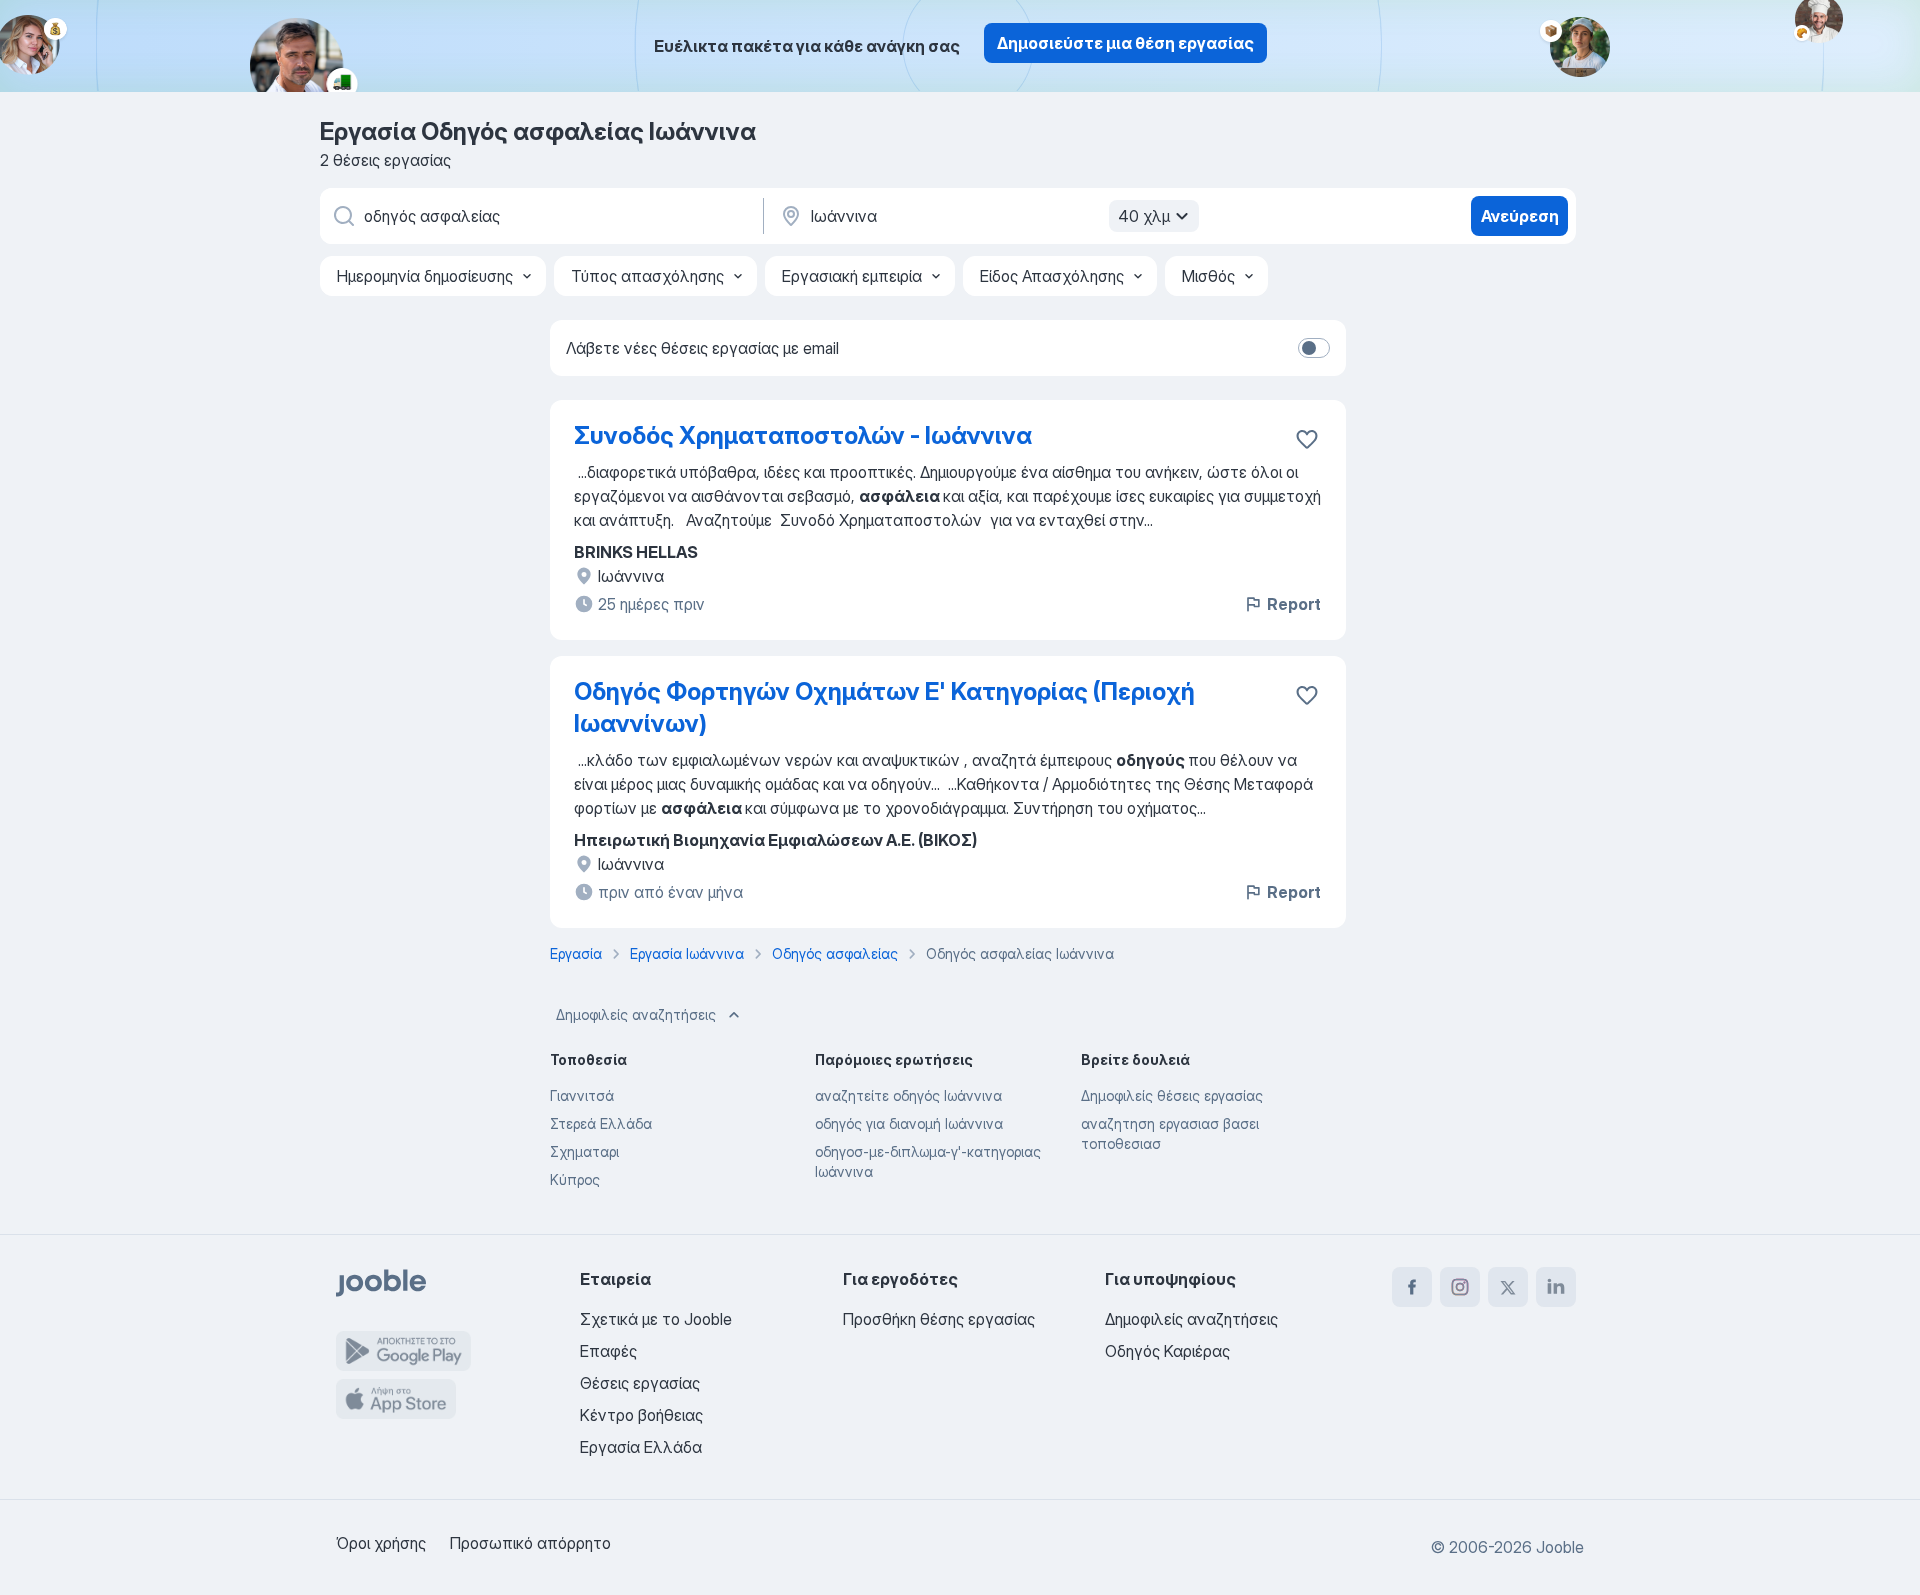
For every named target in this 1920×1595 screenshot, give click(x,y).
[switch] (1314, 348)
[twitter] (1508, 1287)
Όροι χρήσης (381, 1543)
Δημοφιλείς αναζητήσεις (636, 1014)
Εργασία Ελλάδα (641, 1447)
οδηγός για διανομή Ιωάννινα (909, 1123)
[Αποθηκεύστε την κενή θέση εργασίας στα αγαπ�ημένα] (1307, 439)
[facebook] (1412, 1287)
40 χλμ (1144, 216)
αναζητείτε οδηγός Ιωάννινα (908, 1095)
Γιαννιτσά (582, 1095)
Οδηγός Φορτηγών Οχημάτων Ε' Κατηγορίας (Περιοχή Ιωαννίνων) (884, 707)
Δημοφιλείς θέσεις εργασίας (1172, 1095)
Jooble (1560, 1547)
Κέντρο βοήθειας (641, 1415)
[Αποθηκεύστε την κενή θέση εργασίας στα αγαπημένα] (1307, 695)
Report (1294, 604)
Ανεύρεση (1520, 216)
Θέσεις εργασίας (640, 1383)
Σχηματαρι (584, 1151)
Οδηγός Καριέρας (1167, 1351)
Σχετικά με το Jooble (656, 1319)
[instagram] (1460, 1287)
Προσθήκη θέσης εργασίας (939, 1319)
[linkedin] (1556, 1287)
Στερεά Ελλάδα (601, 1123)
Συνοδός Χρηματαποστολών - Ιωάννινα (803, 435)
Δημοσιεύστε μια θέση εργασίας (1125, 43)
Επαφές (608, 1351)
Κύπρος (575, 1179)
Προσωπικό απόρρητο (530, 1543)
